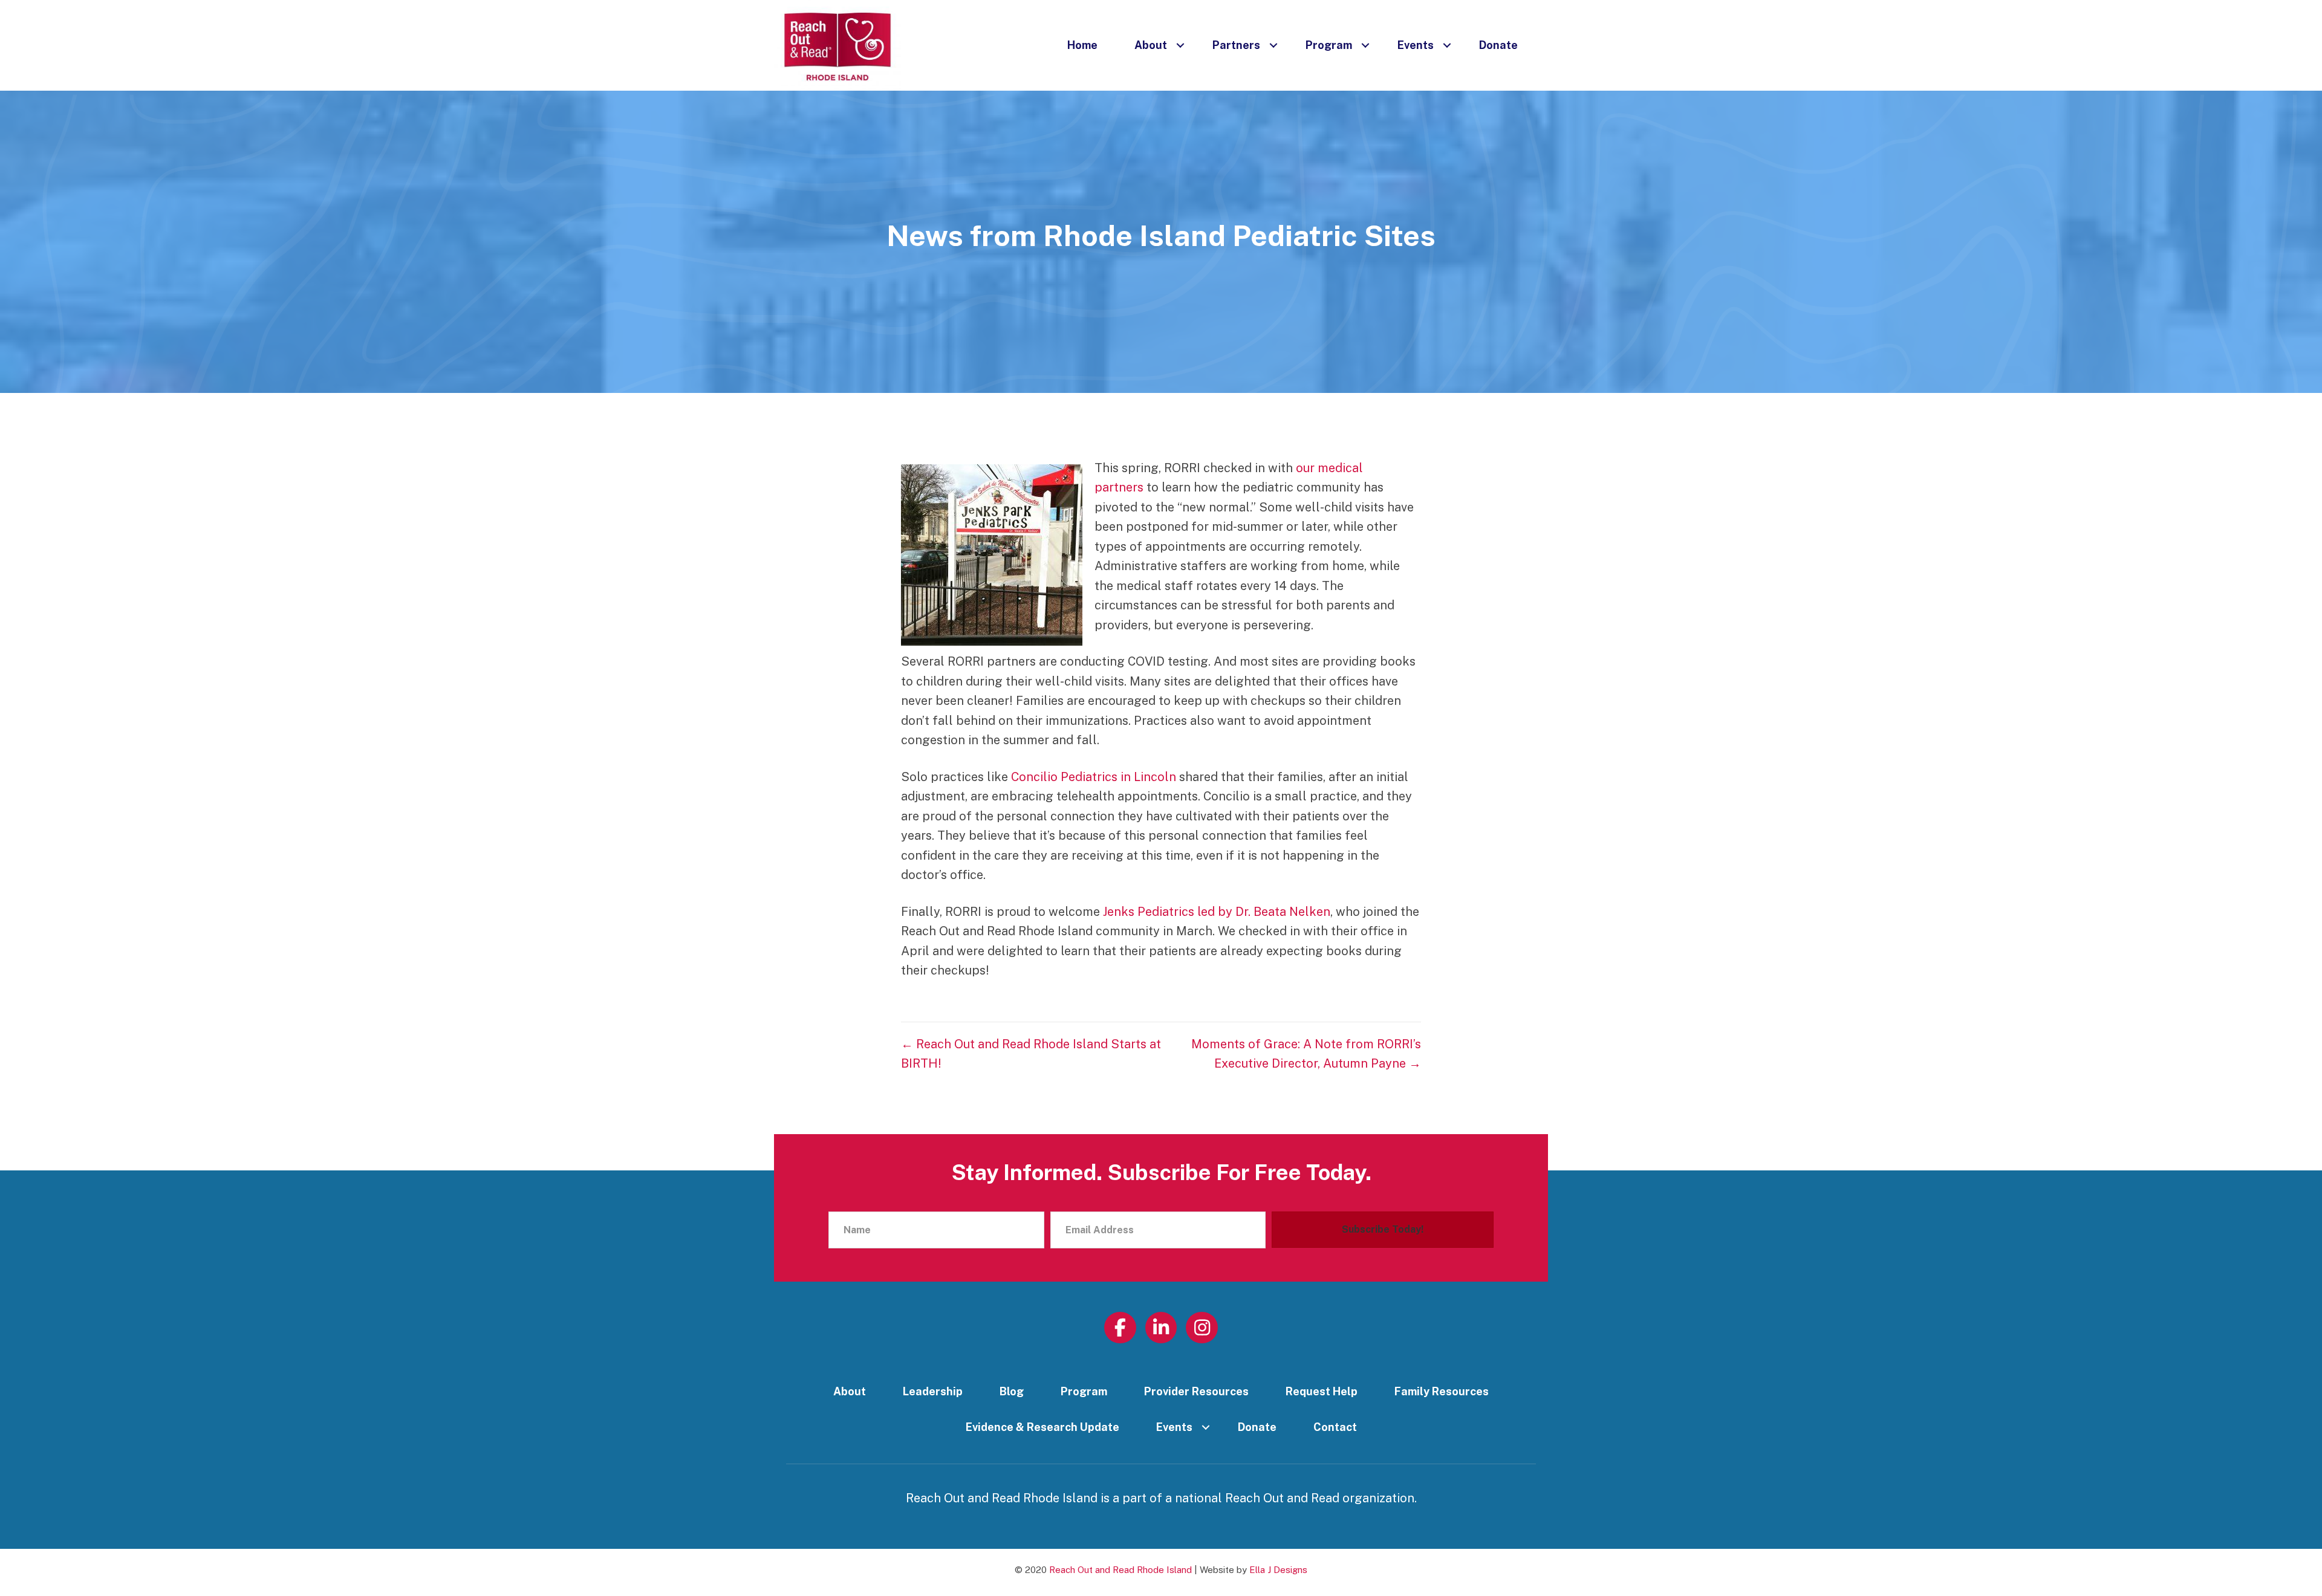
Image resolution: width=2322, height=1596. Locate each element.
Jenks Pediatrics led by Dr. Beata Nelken (1217, 912)
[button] (1180, 45)
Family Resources (1442, 1391)
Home (1082, 45)
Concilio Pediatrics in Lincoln (1094, 777)
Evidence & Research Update (1042, 1427)
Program (1329, 45)
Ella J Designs (1278, 1570)
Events (1416, 45)
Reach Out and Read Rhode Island (1120, 1570)
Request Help (1322, 1391)
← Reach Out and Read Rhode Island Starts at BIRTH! (1031, 1054)
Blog (1012, 1391)
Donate (1498, 45)
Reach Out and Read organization (1320, 1498)
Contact (1335, 1427)
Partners (1236, 45)
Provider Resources (1196, 1391)
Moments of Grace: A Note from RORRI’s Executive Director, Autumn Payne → (1306, 1054)
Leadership (933, 1391)
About (1151, 45)
